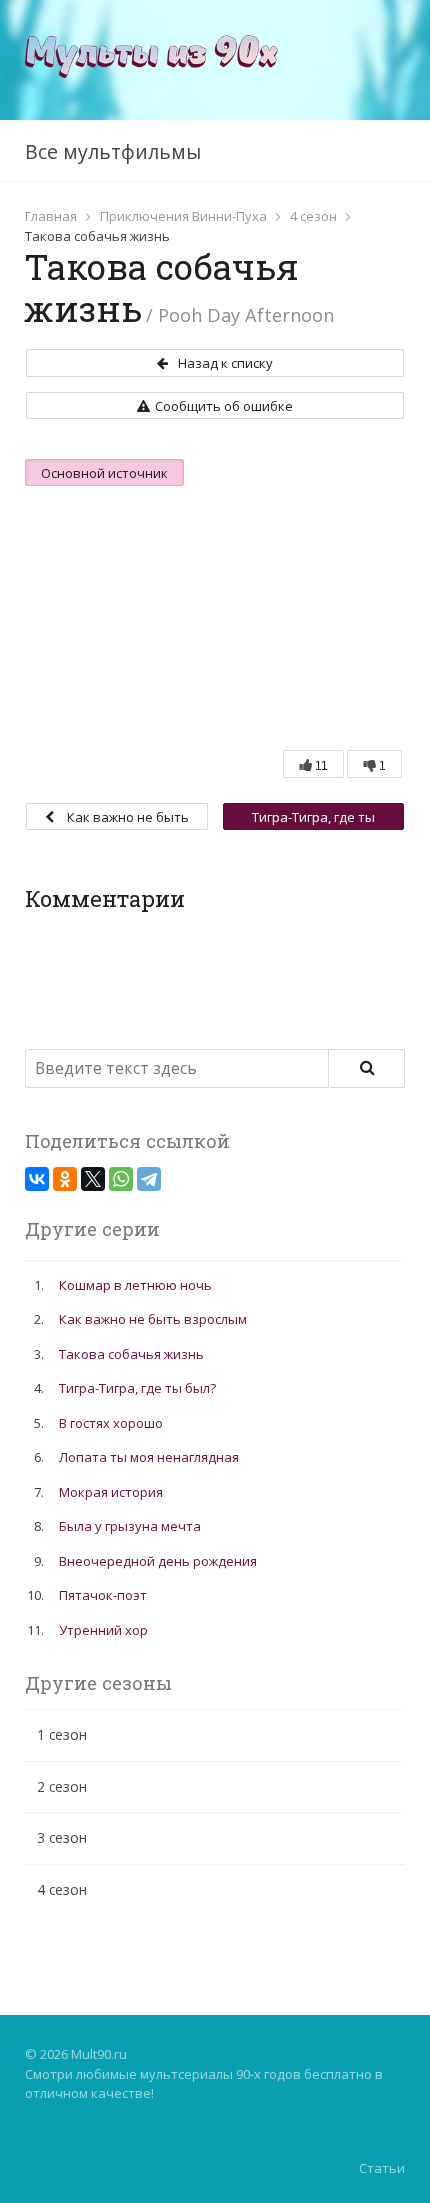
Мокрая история (111, 1492)
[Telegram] (149, 1179)
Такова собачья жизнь (131, 1354)
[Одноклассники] (65, 1179)
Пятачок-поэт (103, 1595)
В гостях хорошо (111, 1423)
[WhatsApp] (121, 1179)
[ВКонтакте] (37, 1179)
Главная (51, 216)
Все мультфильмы (113, 151)
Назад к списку (225, 363)
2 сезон (62, 1786)
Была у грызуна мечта (130, 1526)
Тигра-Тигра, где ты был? (313, 819)
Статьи (382, 2168)
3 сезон (62, 1837)
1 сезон (62, 1734)
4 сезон (313, 216)
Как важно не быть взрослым (126, 819)
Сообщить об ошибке (224, 406)
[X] (93, 1179)
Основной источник (104, 473)
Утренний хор (103, 1630)
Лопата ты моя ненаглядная (149, 1457)
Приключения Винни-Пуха (183, 216)
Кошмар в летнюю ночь (135, 1285)
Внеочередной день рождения (158, 1561)
